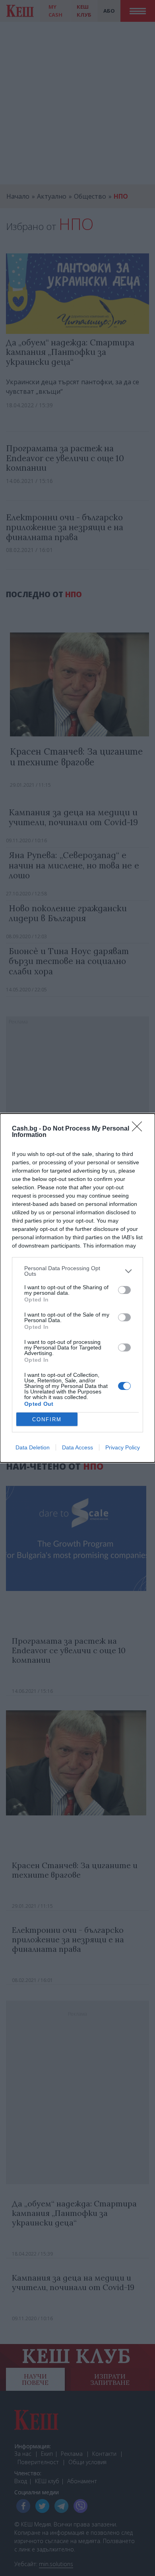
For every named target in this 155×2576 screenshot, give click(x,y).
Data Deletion (33, 1447)
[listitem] (77, 1271)
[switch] (124, 1290)
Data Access (77, 1447)
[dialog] (77, 1288)
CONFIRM (47, 1419)
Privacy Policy (123, 1447)
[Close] (139, 1129)
